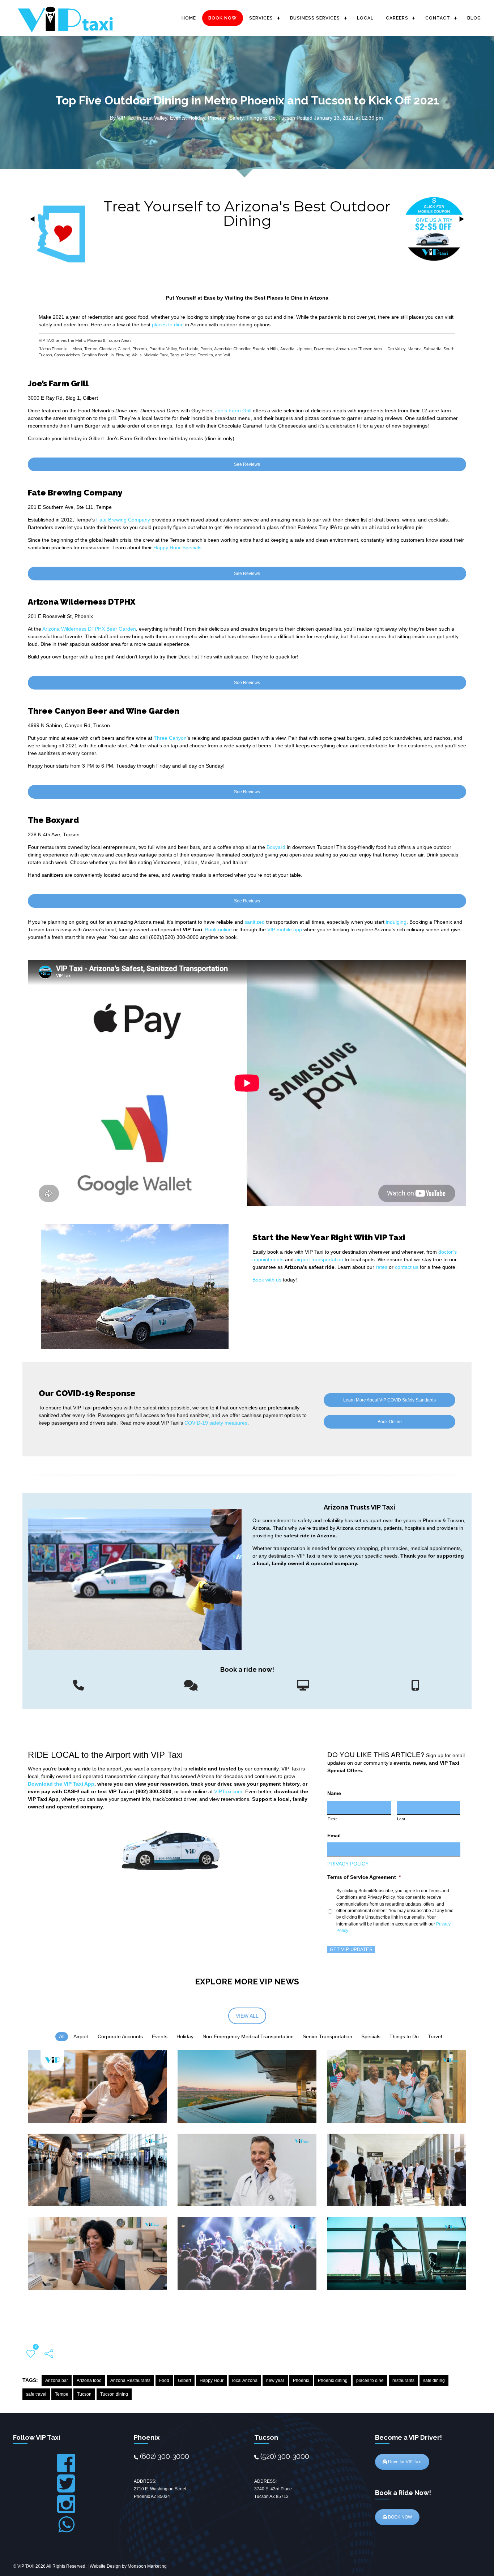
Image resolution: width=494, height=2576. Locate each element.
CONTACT (438, 18)
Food (164, 2380)
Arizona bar (57, 2380)
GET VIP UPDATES (351, 1950)
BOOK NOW (223, 18)
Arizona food (89, 2380)
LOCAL (365, 18)
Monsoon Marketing (147, 2566)
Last (401, 1819)
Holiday (197, 118)
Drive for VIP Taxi (404, 2462)
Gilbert (184, 2380)
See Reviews (247, 464)
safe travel (36, 2394)
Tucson (287, 118)
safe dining (434, 2380)
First (332, 1819)
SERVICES (261, 18)
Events (178, 118)
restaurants (403, 2380)
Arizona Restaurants (130, 2380)
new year (275, 2380)
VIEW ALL (247, 2016)
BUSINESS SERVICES (315, 18)
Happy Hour (212, 2380)
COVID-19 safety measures (216, 1423)
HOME (189, 18)
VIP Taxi (126, 118)
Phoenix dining (333, 2380)
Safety (236, 118)
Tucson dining (114, 2394)
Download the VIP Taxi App (61, 1784)
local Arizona (245, 2380)
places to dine (370, 2380)
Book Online (390, 1422)
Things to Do (261, 118)
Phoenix (217, 118)
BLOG (474, 18)
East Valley (155, 118)
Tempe (62, 2394)
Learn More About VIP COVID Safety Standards (389, 1400)
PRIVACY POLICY (348, 1864)
